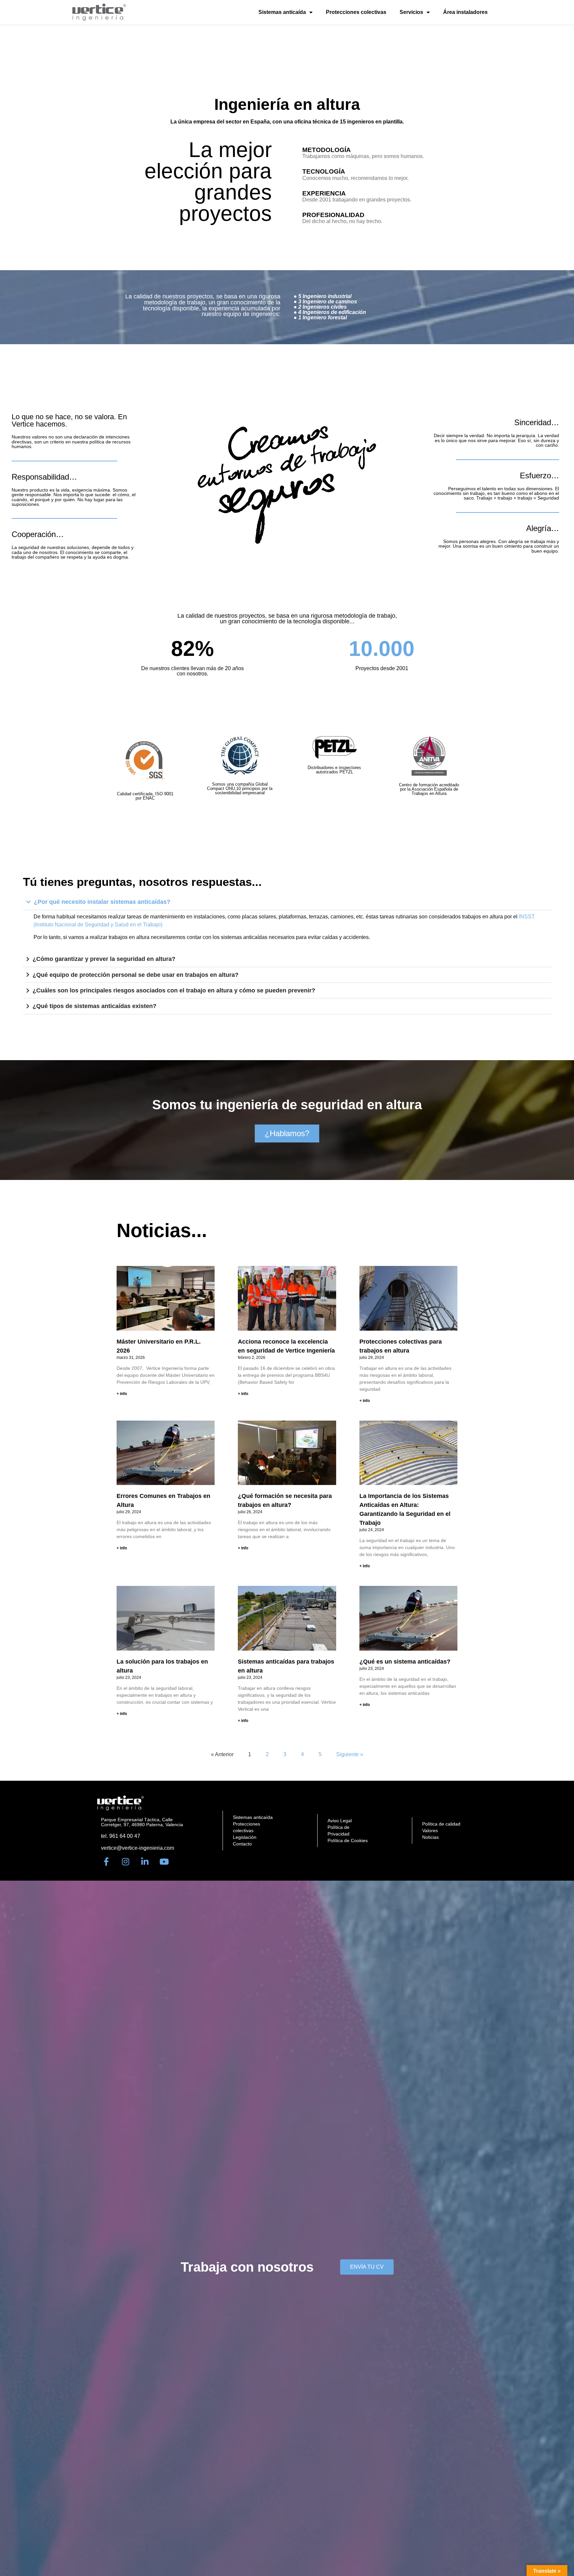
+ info (122, 1394)
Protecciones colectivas (356, 12)
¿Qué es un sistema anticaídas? (405, 1662)
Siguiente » (350, 1754)
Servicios (411, 12)
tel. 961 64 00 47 (121, 1836)
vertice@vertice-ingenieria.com (138, 1848)
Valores (430, 1831)
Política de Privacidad (338, 1831)
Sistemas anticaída (282, 12)
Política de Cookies (348, 1840)
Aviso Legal (340, 1821)
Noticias (430, 1837)
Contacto (242, 1844)
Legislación (245, 1837)
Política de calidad (441, 1824)
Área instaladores (465, 12)
